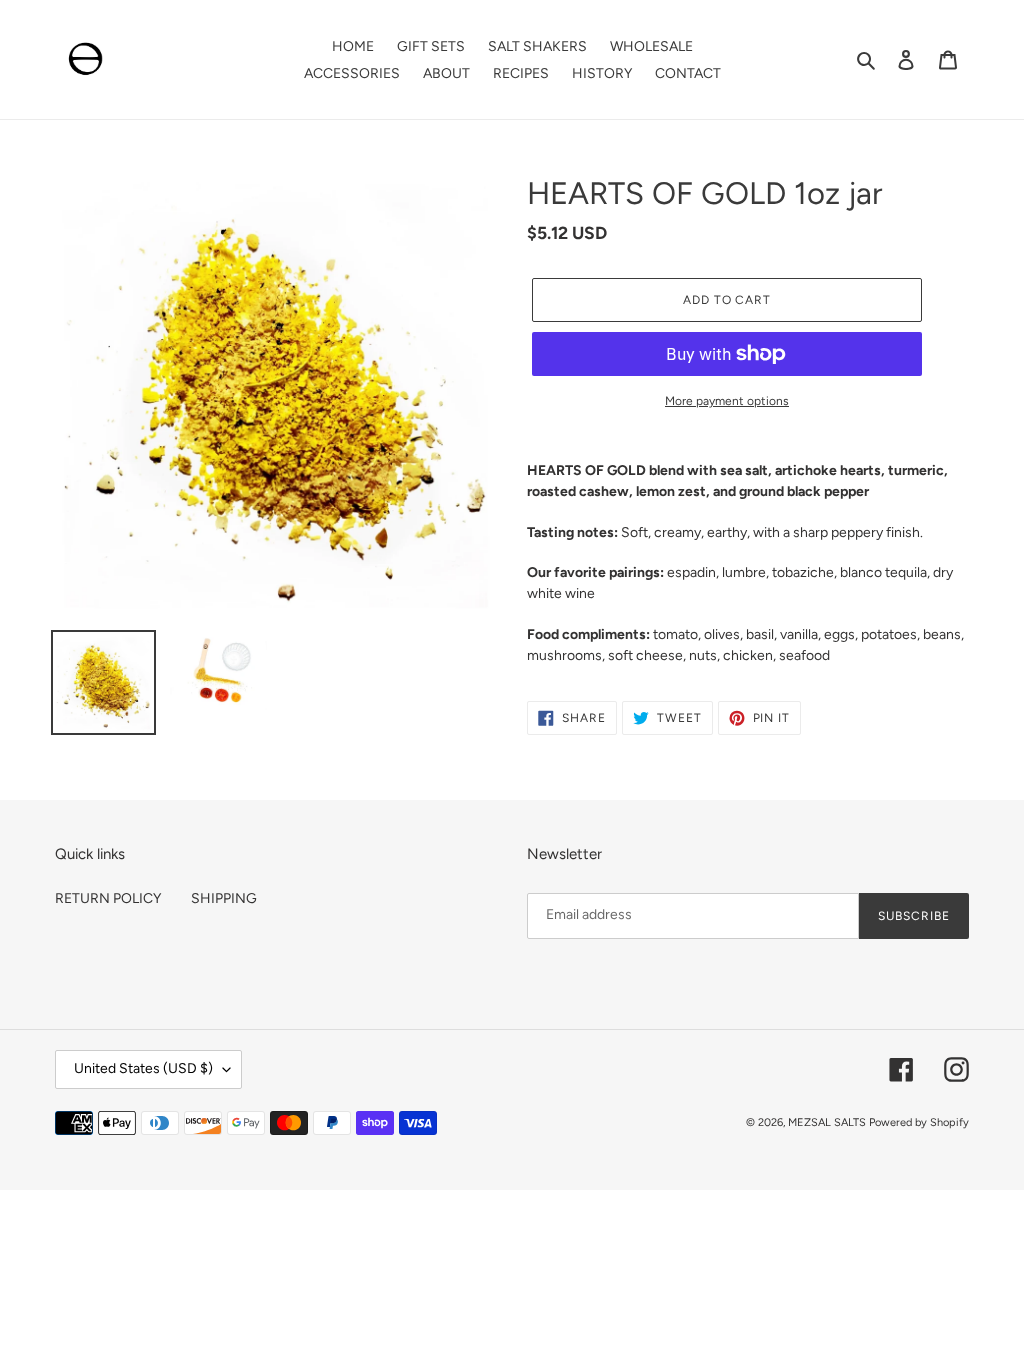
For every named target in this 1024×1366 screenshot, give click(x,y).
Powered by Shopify (919, 1122)
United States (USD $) (143, 1068)
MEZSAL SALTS (827, 1122)
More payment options (727, 401)
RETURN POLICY (108, 898)
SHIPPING (224, 898)
